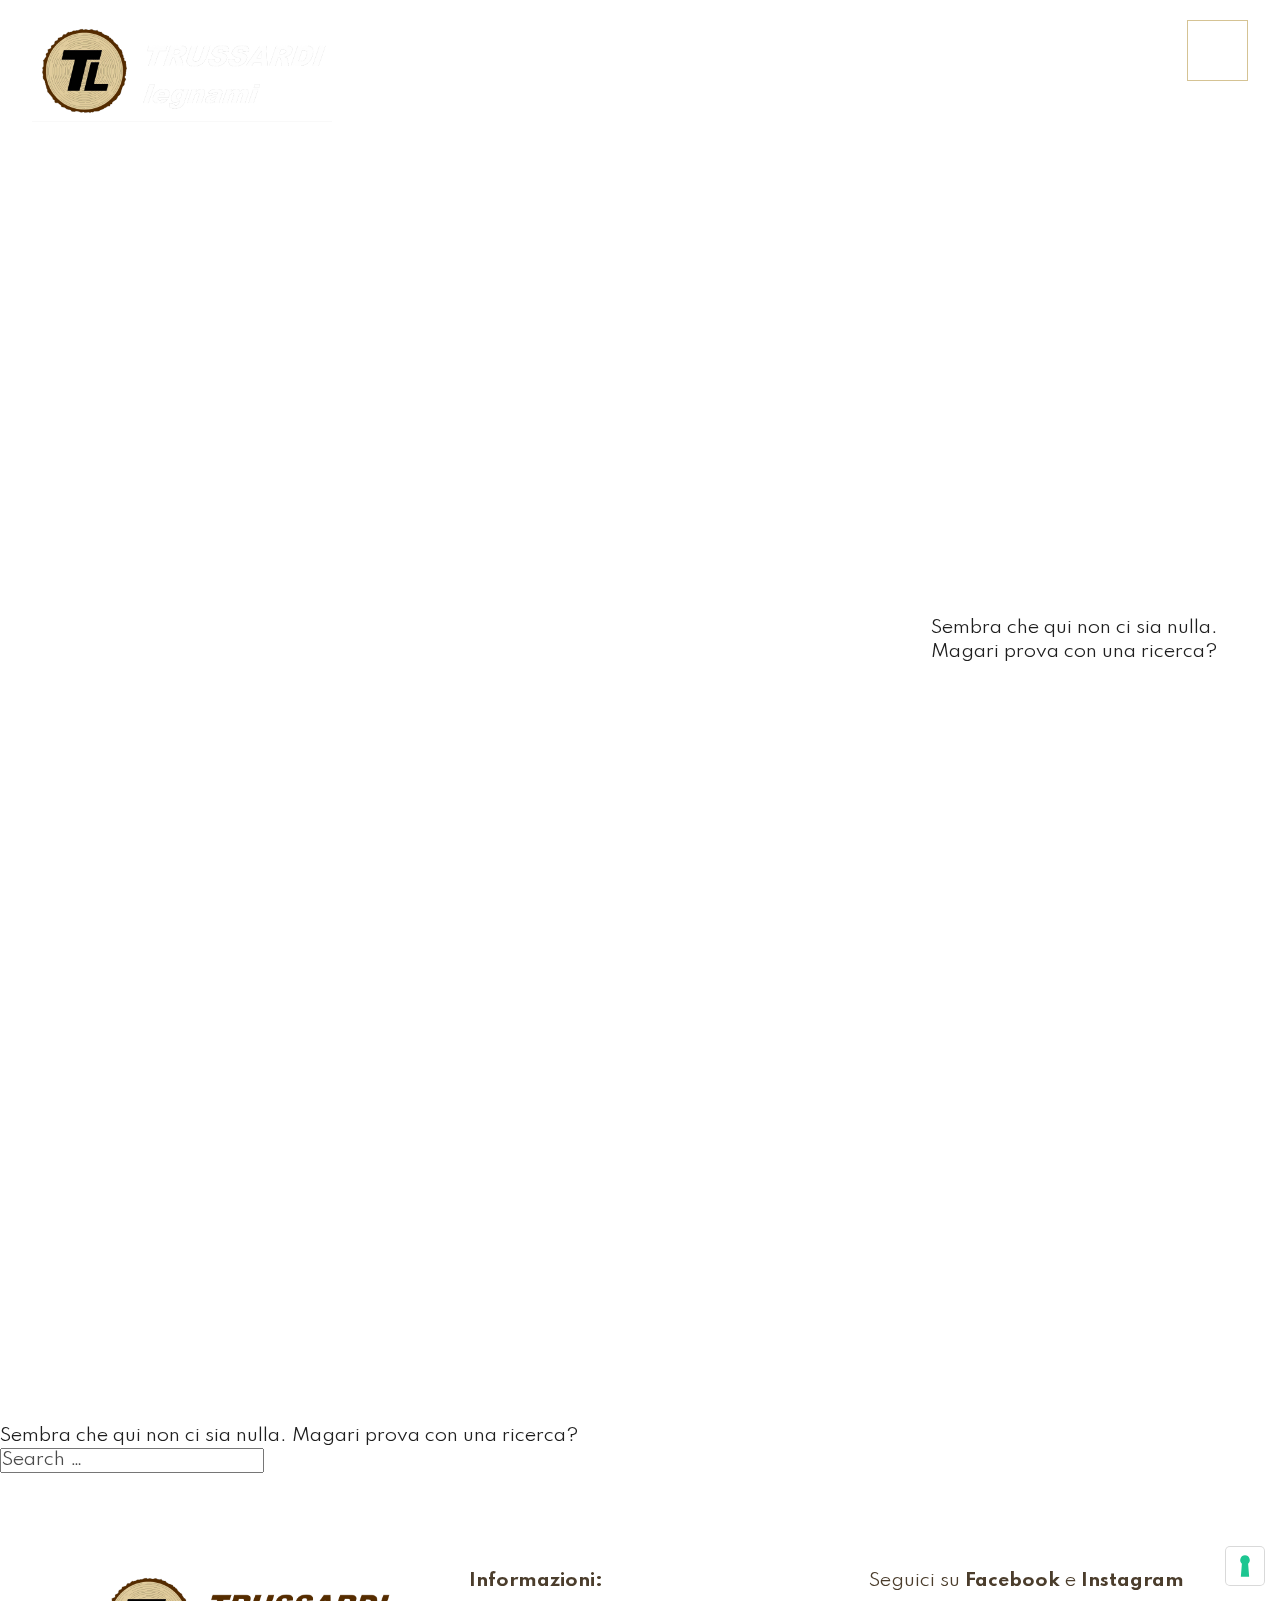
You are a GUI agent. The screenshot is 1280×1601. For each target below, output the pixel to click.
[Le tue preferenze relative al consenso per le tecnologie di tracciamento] (1245, 1566)
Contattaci (1100, 63)
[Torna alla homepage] (182, 73)
